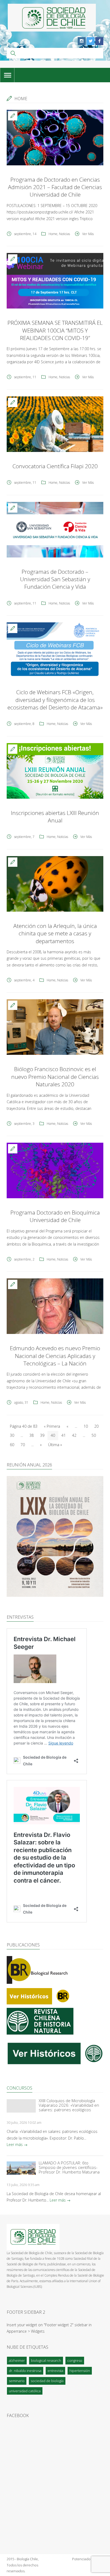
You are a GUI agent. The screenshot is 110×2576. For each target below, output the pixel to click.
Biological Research (46, 2360)
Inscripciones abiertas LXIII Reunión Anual (55, 817)
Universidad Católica (25, 2391)
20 (96, 1426)
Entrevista (55, 2371)
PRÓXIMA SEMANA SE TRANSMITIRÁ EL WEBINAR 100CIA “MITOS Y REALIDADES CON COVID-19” (55, 330)
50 (94, 1435)
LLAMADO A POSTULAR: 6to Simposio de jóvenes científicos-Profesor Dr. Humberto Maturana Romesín (69, 2167)
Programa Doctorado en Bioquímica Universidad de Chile (55, 1216)
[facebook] (99, 41)
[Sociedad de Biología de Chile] (52, 18)
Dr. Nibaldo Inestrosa (25, 2371)
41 (64, 1435)
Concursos (19, 2088)
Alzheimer (17, 2360)
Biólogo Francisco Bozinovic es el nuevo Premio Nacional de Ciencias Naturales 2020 (55, 1077)
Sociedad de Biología (47, 2381)
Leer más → (17, 2144)
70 (23, 1445)
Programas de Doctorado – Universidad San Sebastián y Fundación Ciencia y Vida (55, 579)
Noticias (64, 234)
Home (53, 234)
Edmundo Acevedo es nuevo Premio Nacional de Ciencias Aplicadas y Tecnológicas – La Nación (55, 1356)
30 (12, 1435)
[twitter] (91, 41)
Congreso (75, 2360)
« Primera (52, 1426)
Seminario (17, 2381)
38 (32, 1435)
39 (42, 1435)
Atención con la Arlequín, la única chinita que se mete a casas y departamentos (55, 933)
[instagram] (82, 41)
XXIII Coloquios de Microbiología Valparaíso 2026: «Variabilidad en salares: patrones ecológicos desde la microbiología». (69, 2105)
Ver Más (88, 234)
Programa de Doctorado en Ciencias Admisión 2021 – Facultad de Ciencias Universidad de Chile (55, 187)
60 (12, 1445)
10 (86, 1426)
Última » (55, 1445)
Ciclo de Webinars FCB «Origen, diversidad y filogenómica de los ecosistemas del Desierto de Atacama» (55, 700)
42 (74, 1435)
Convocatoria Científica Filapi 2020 (55, 466)
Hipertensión (80, 2371)
